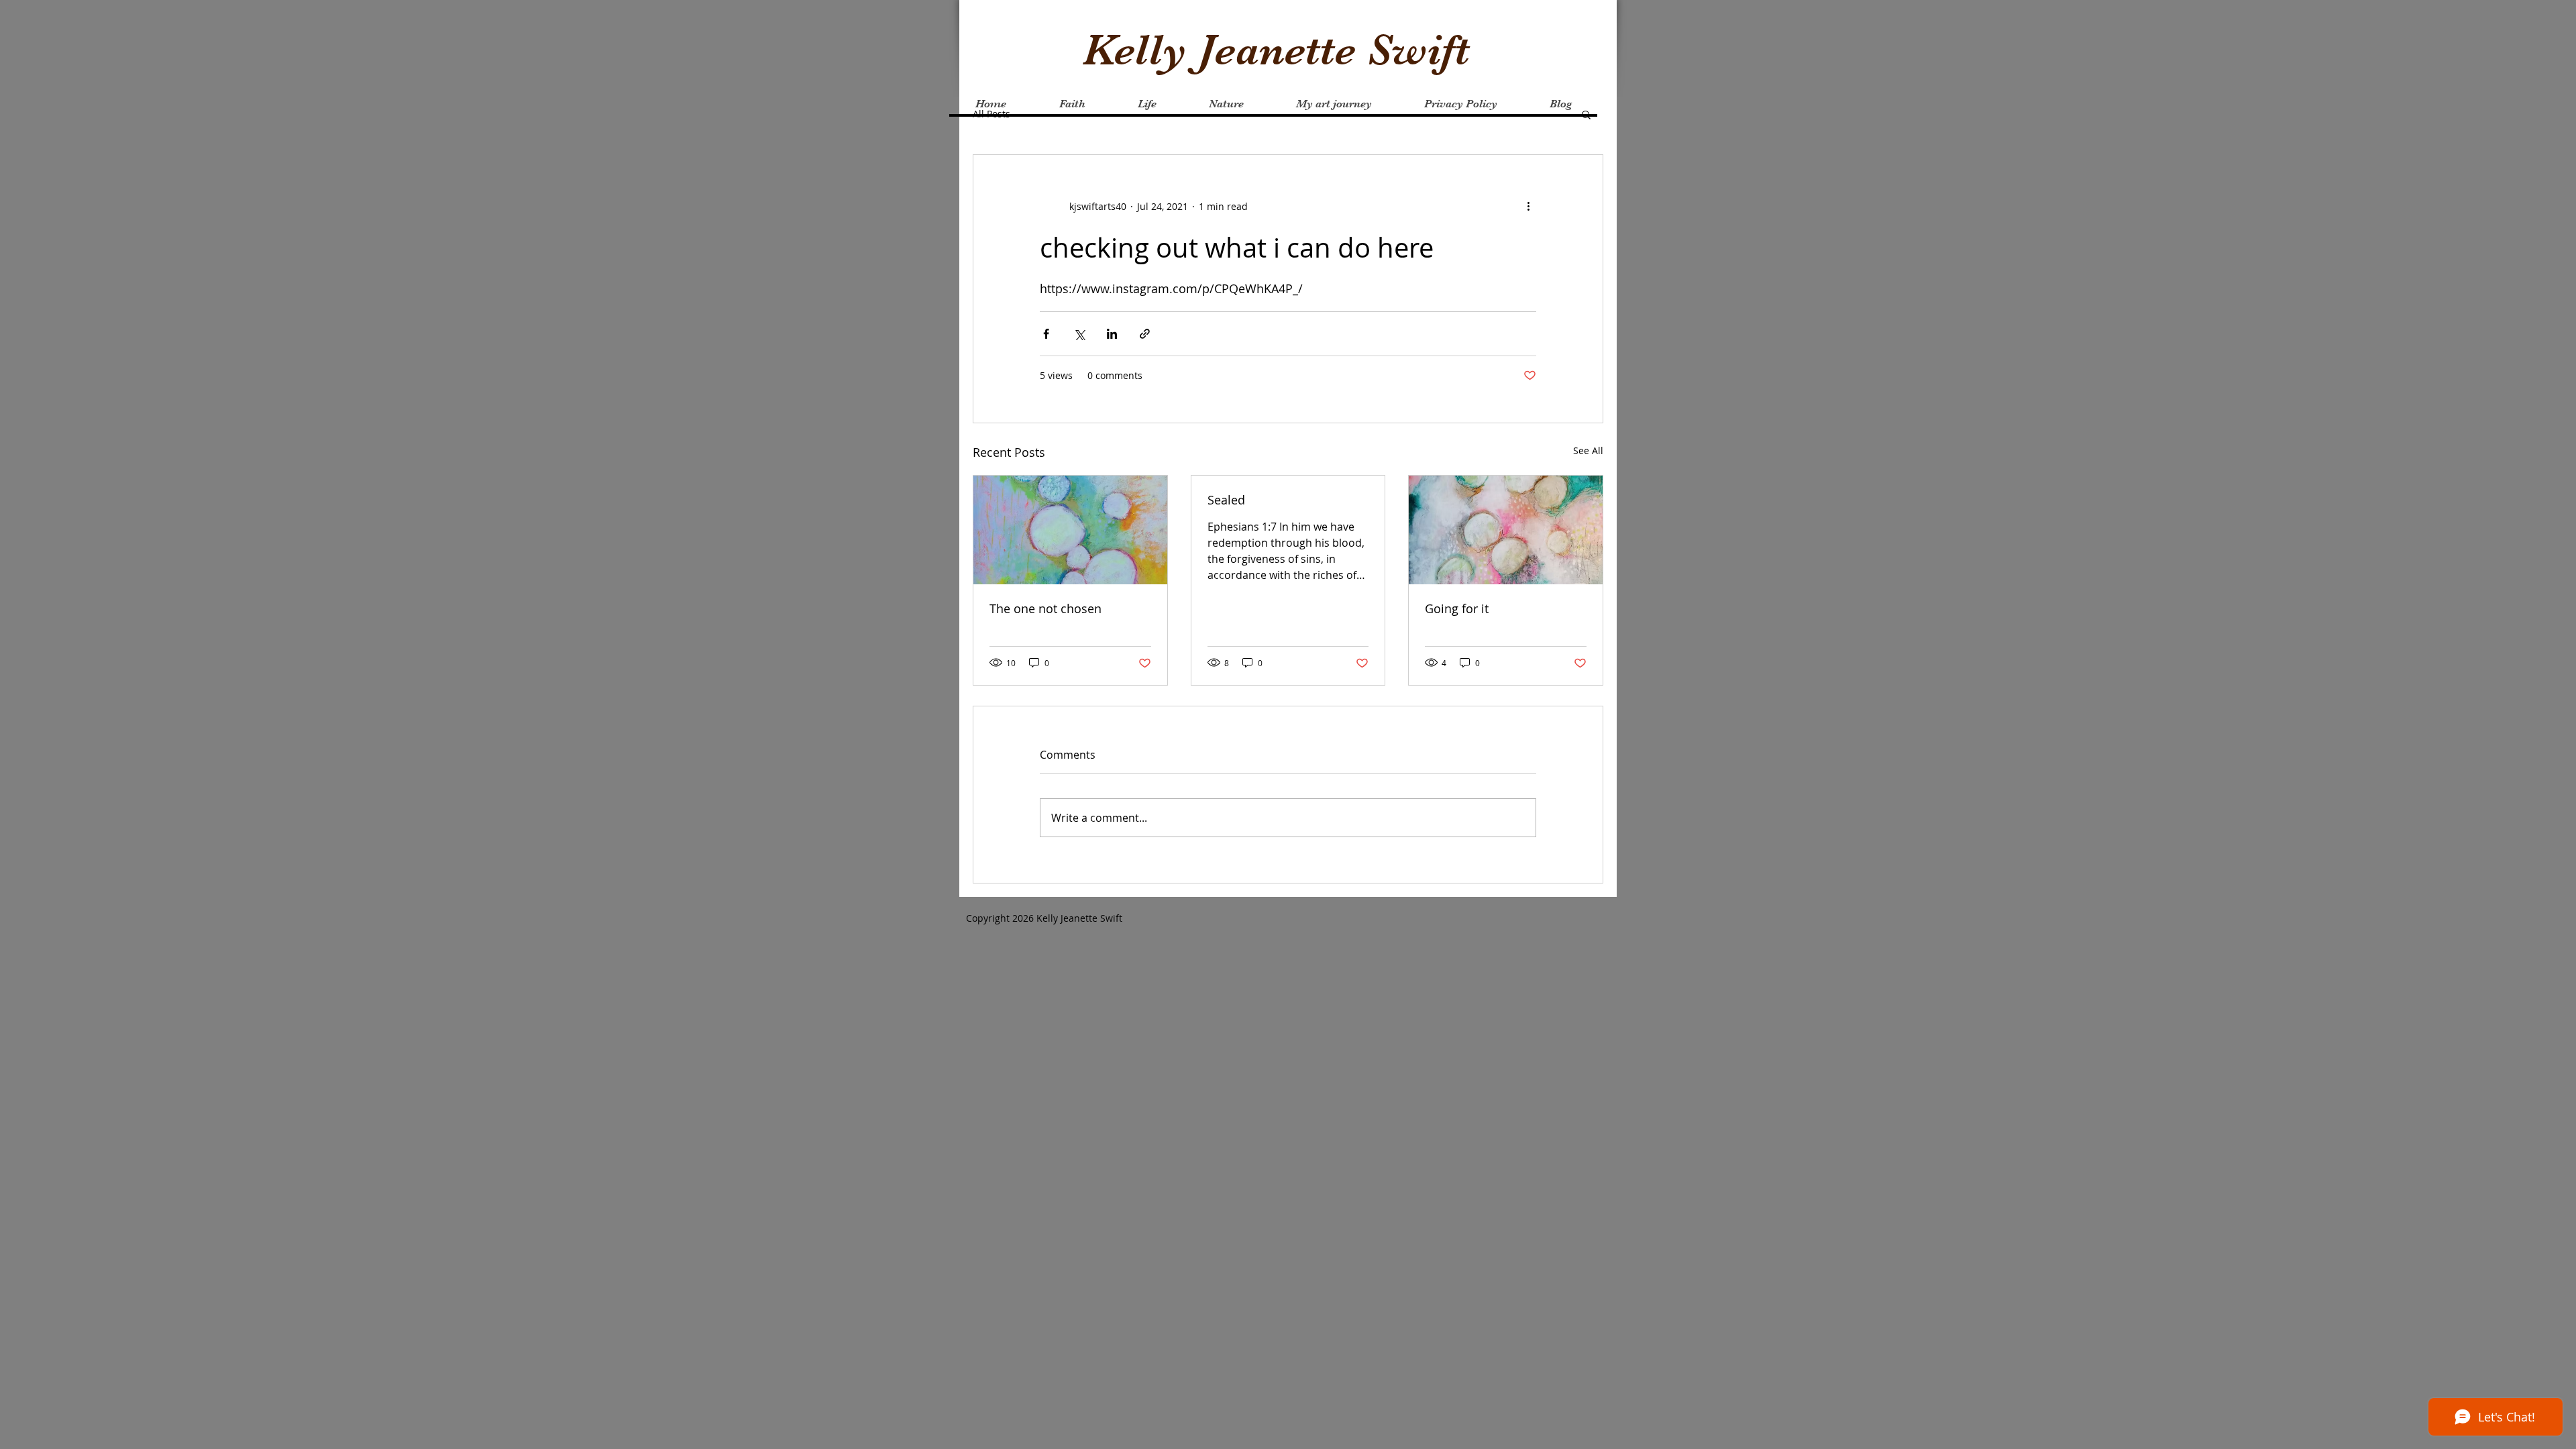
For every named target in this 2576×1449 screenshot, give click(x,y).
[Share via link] (1145, 334)
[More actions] (1528, 206)
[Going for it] (1506, 530)
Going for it (1457, 608)
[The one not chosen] (1070, 530)
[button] (1586, 114)
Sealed (1226, 500)
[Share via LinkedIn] (1112, 334)
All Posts (991, 114)
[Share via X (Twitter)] (1079, 334)
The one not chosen (1045, 608)
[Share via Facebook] (1046, 334)
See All (1588, 450)
